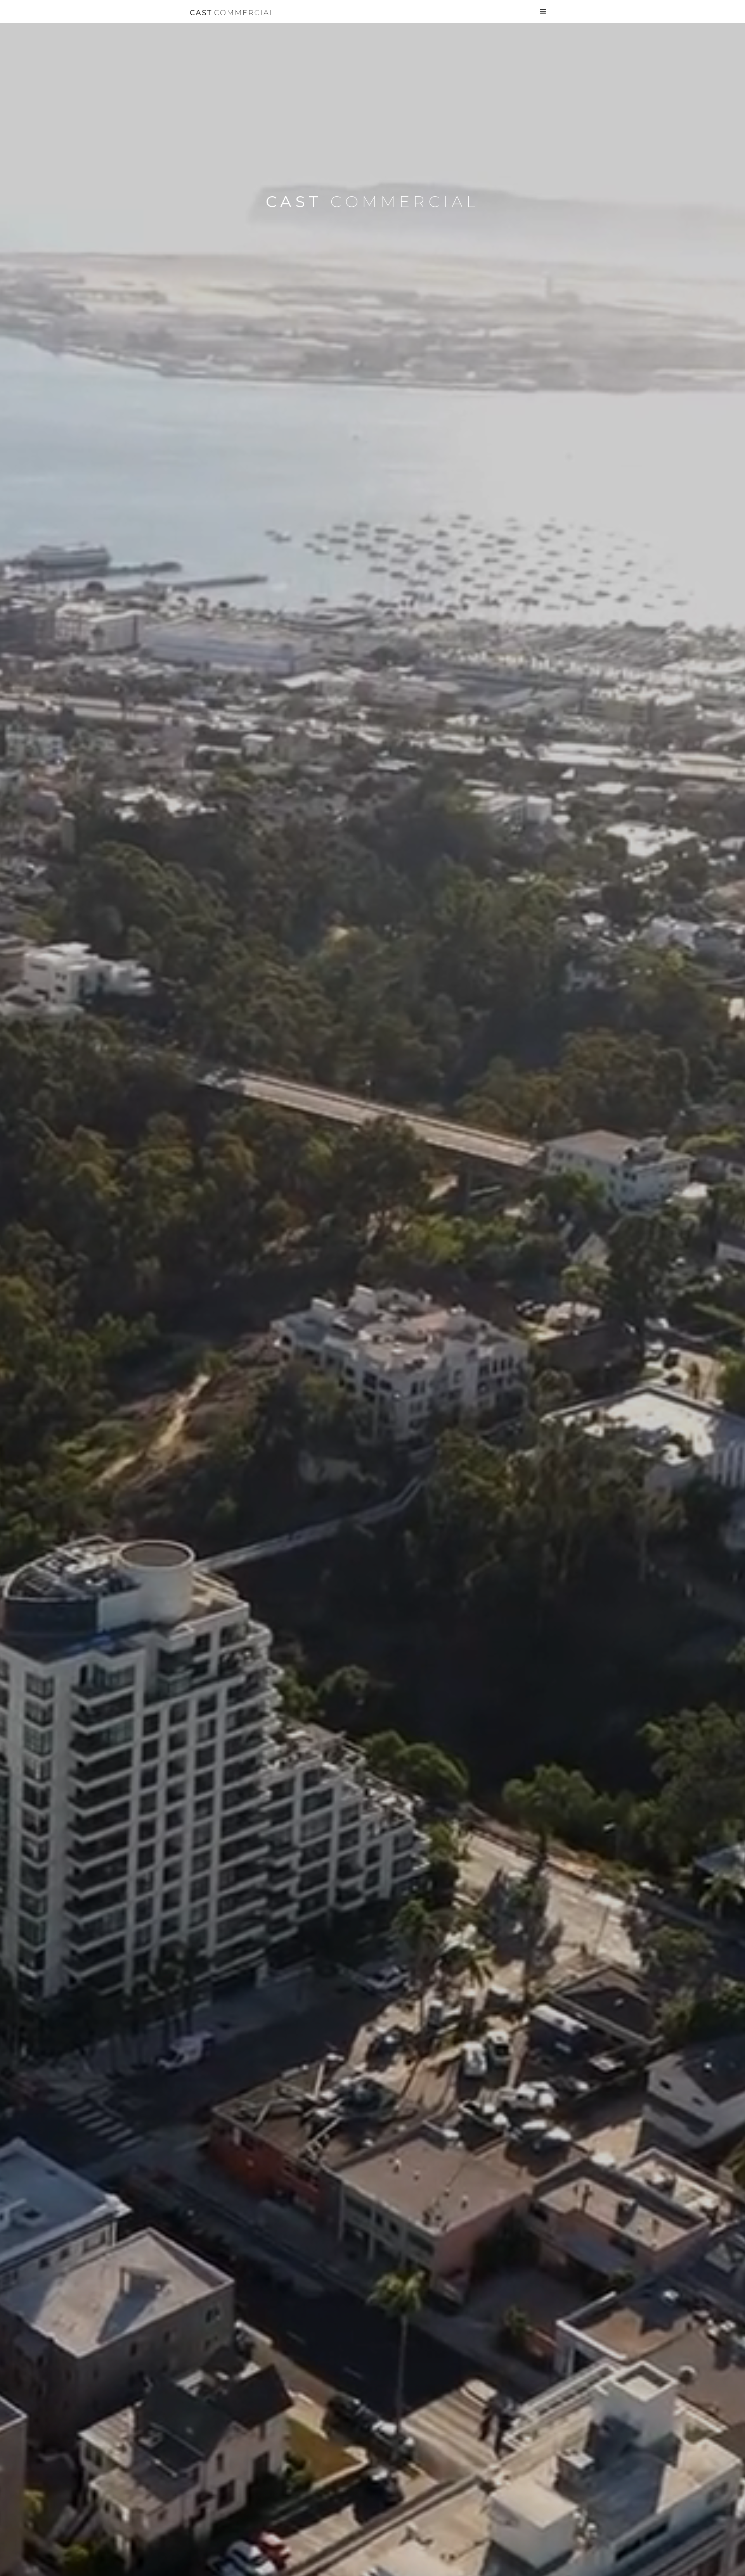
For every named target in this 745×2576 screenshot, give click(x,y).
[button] (543, 12)
